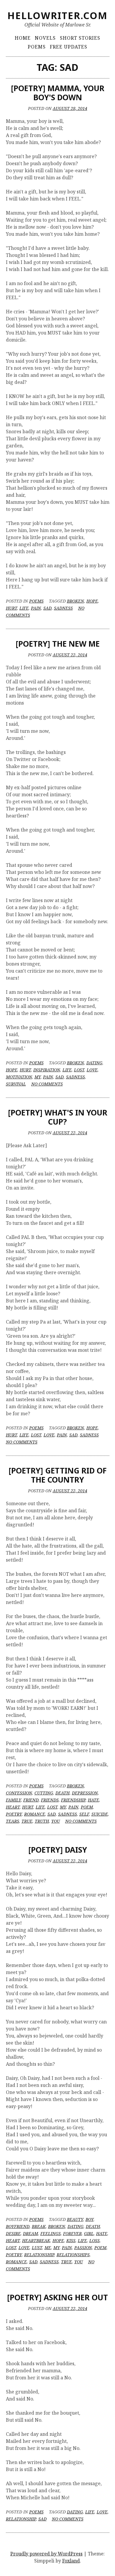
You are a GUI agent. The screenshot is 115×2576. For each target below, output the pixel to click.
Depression (85, 1793)
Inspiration (47, 1070)
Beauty (75, 2219)
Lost (79, 1070)
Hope (92, 601)
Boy (89, 2219)
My (38, 1077)
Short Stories (80, 38)
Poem (87, 1807)
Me (48, 2248)
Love (92, 1070)
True (27, 1821)
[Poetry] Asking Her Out (57, 2297)
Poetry (14, 1814)
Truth (42, 1821)
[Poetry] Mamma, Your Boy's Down (58, 93)
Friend (31, 1800)
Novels (45, 38)
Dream (31, 2233)
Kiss (71, 2240)
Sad (47, 608)
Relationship (39, 2255)
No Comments (47, 1084)
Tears (13, 1821)
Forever (72, 2233)
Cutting (44, 1793)
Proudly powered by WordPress (46, 2554)
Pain (36, 608)
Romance (35, 1814)
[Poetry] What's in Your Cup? (58, 1117)
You (56, 1821)
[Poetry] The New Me (58, 644)
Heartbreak (36, 2240)
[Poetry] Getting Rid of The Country (58, 1475)
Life (24, 608)
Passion (83, 2248)
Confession (19, 1793)
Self (84, 1814)
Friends (50, 1800)
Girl (89, 2233)
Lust (37, 2248)
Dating (94, 1063)
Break (39, 2226)
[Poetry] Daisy (58, 1850)
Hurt (11, 608)
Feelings (51, 2233)
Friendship (73, 1800)
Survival (16, 1084)
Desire (13, 2233)
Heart (13, 1807)
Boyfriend (18, 2226)
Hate (93, 1800)
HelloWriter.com (57, 15)
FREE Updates (69, 47)
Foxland (71, 2561)
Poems (37, 47)
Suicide (100, 1814)
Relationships (73, 2255)
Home (23, 38)
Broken (75, 601)
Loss (95, 2240)
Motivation (19, 1077)
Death (63, 1793)
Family (13, 1800)
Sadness (63, 608)
